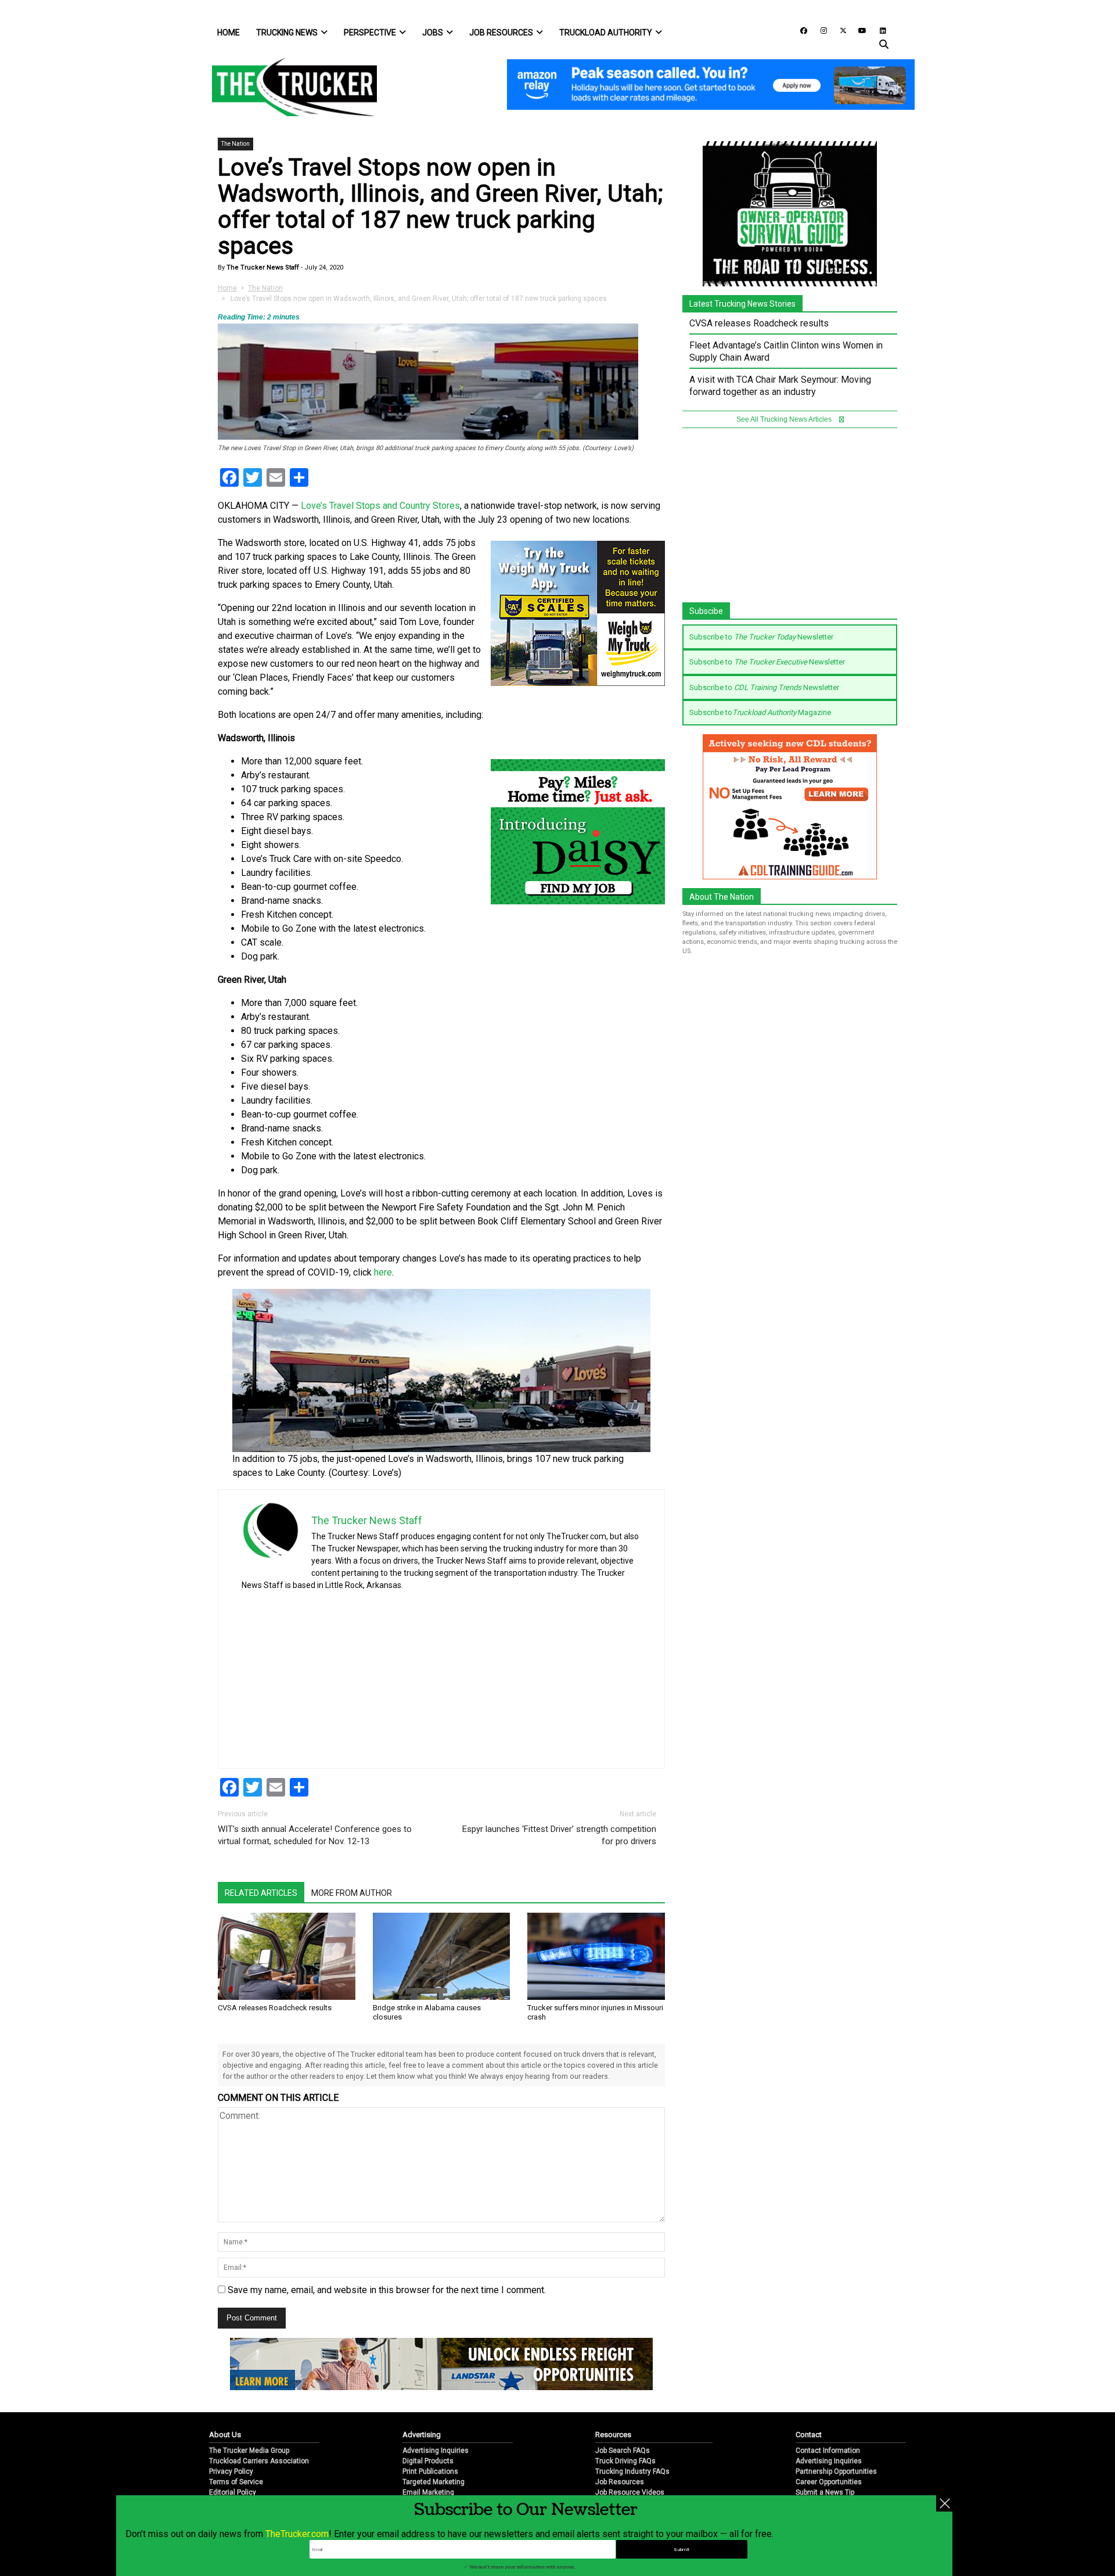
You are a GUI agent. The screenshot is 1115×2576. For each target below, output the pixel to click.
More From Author (352, 1893)
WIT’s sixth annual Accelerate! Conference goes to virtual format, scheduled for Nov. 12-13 (315, 1835)
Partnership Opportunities (836, 2471)
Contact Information (828, 2451)
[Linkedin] (877, 30)
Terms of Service (236, 2482)
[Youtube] (859, 30)
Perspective (370, 33)
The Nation (235, 144)
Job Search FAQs (623, 2451)
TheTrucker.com (297, 2534)
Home (229, 33)
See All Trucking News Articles (785, 419)
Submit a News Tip (825, 2492)
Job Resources (501, 33)
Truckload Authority (606, 33)
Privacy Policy (231, 2471)
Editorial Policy (233, 2492)
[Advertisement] (554, 1676)
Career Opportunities (829, 2482)
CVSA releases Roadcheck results (275, 2008)
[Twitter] (839, 30)
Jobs (433, 33)
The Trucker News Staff (262, 267)
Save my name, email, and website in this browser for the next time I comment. (387, 2290)
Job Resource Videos (630, 2492)
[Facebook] (800, 30)
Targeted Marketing (434, 2482)
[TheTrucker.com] (289, 87)
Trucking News (287, 33)
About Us (225, 2435)
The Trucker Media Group (249, 2451)
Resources (613, 2435)
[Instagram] (819, 30)
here (383, 1272)
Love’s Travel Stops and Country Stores (380, 506)
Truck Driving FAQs (625, 2461)
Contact (809, 2435)
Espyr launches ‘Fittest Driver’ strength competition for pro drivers (559, 1835)
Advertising (422, 2435)
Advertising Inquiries (436, 2451)
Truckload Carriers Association (259, 2461)
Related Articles (261, 1893)
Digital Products (428, 2461)
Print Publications (430, 2471)
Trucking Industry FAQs (632, 2471)
